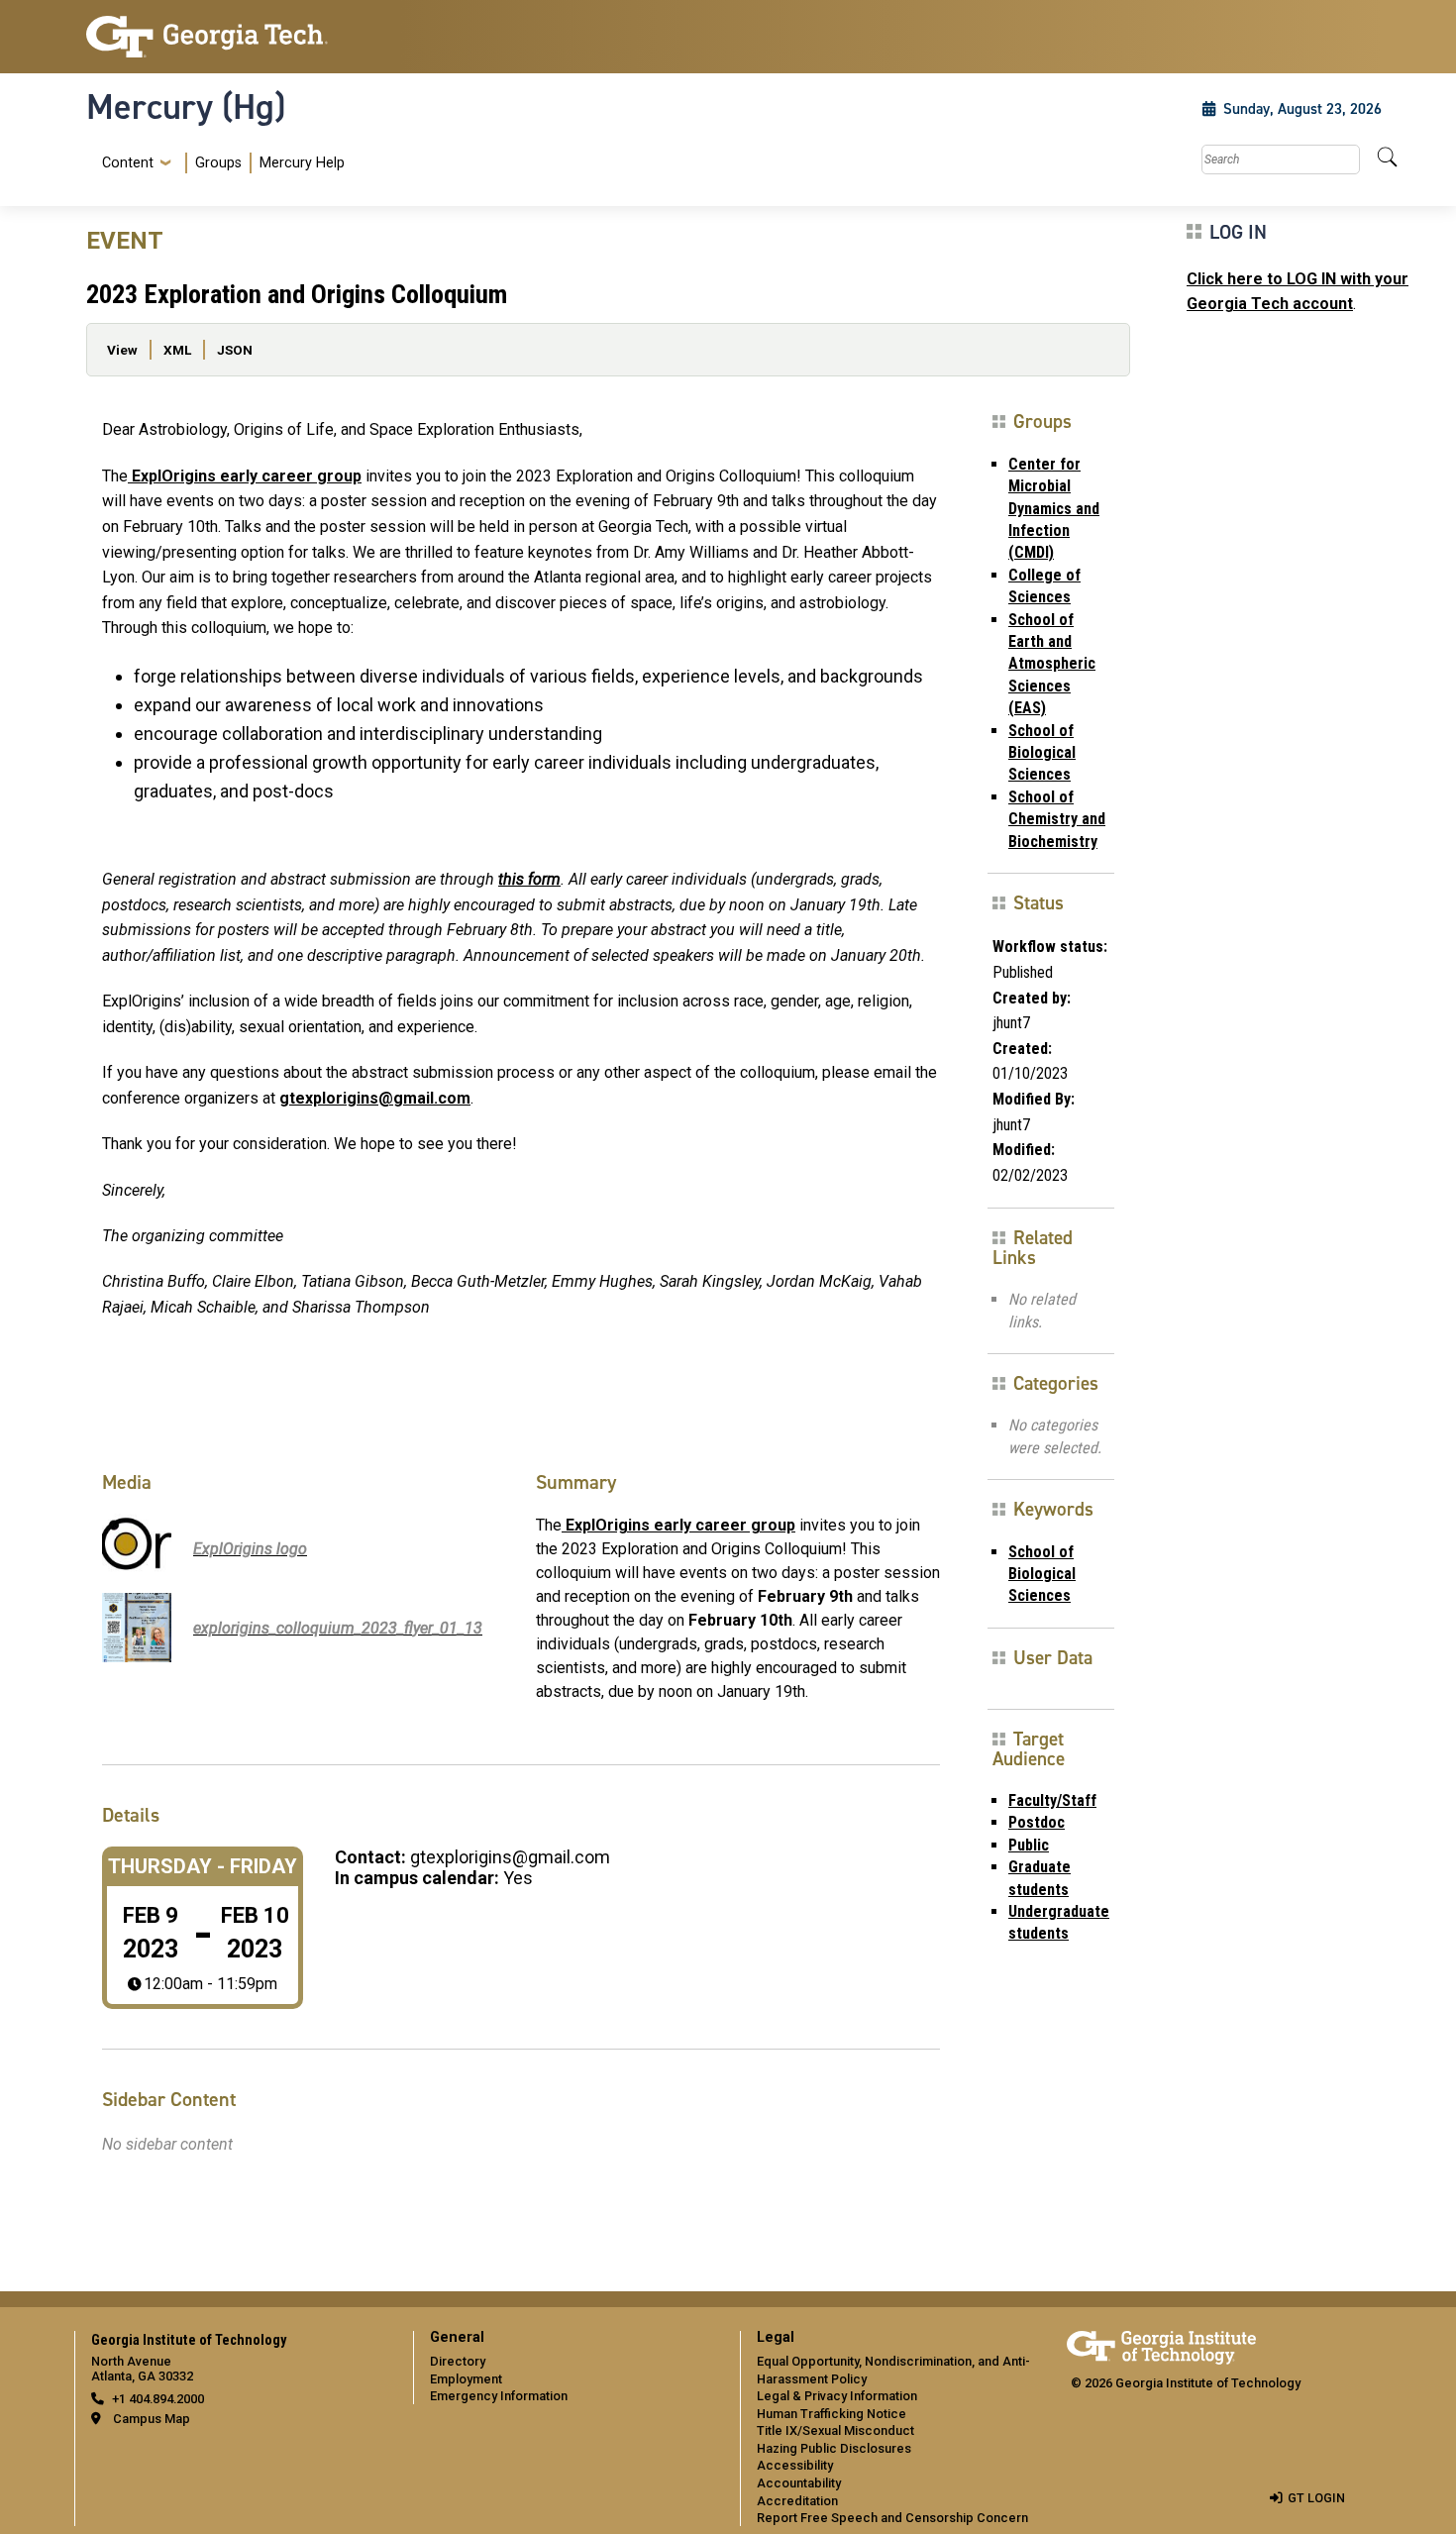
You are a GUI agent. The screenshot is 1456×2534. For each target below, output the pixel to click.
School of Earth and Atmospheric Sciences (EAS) (1052, 664)
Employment (466, 2379)
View (122, 350)
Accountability (799, 2483)
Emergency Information (499, 2396)
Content (128, 163)
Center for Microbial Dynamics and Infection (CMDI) (1054, 509)
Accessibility (795, 2465)
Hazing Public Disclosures (834, 2448)
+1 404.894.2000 (158, 2399)
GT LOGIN (1316, 2498)
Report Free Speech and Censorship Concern (892, 2518)
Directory (458, 2361)
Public (1029, 1845)
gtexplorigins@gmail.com (375, 1098)
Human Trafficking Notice (832, 2414)
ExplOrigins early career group (245, 476)
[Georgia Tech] (238, 37)
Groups (218, 163)
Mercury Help (302, 163)
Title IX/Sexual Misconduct (835, 2430)
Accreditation (797, 2501)
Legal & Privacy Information (837, 2396)
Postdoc (1037, 1822)
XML (177, 350)
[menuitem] (219, 163)
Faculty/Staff (1052, 1800)
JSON (235, 350)
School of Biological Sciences (1042, 753)
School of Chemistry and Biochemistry (1057, 819)
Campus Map (152, 2419)
